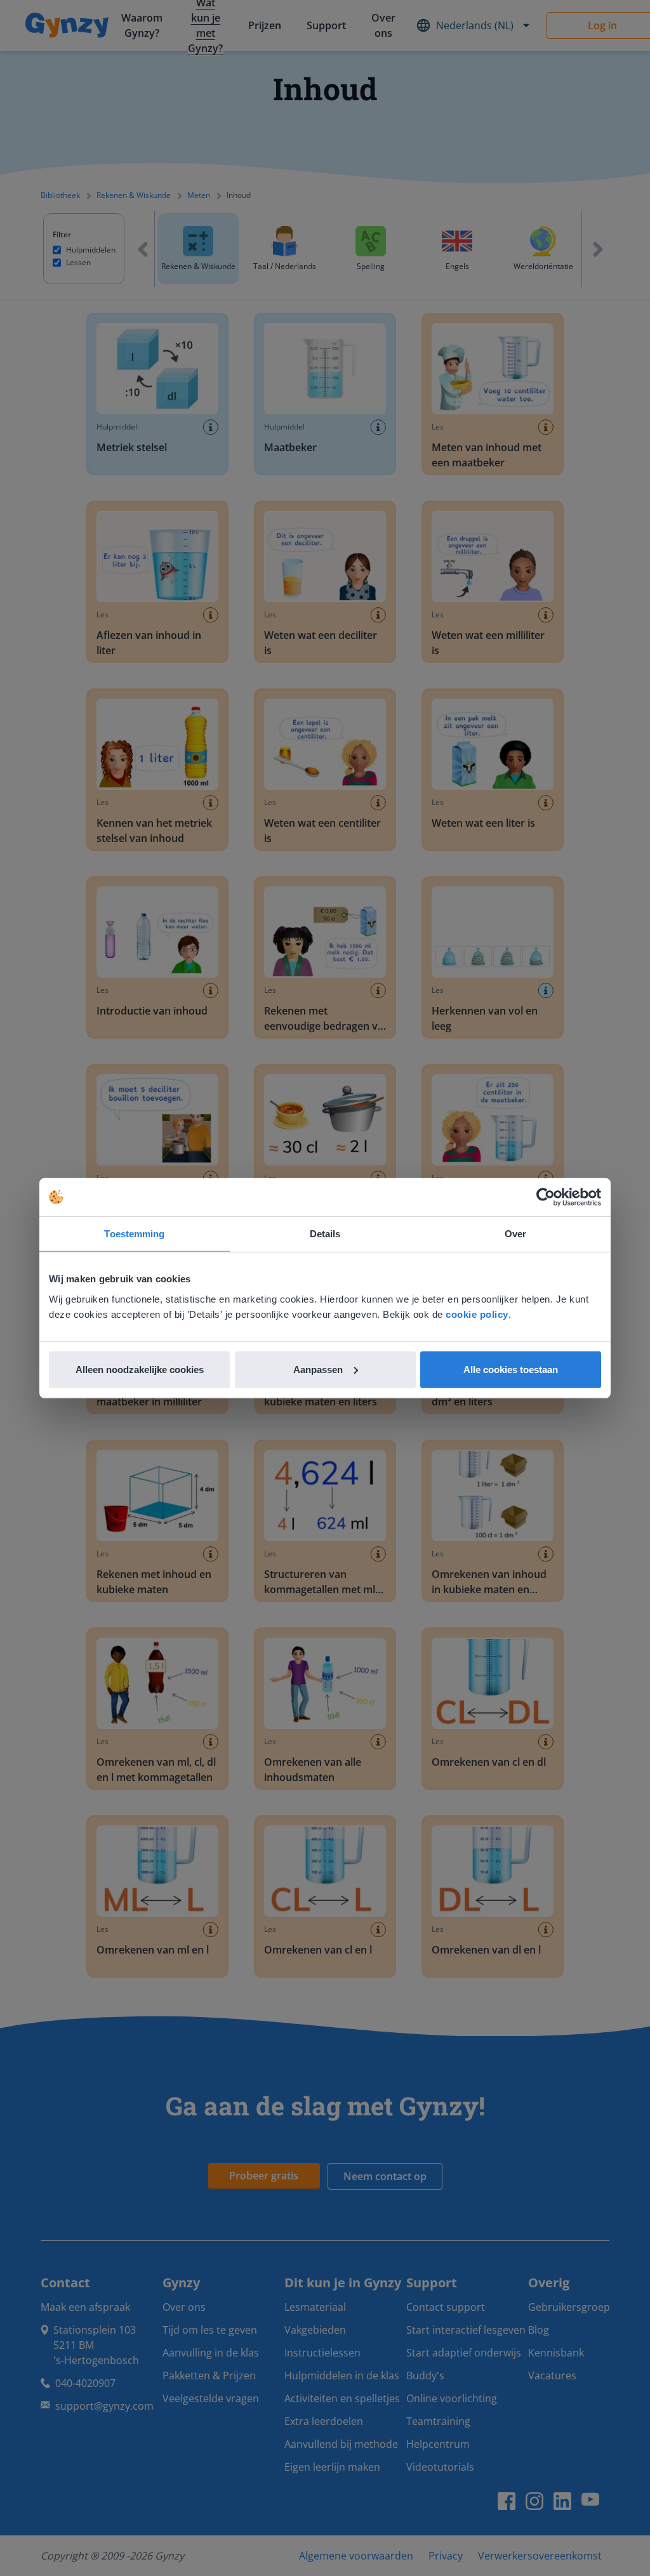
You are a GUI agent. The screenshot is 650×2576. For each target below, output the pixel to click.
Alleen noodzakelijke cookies (140, 1369)
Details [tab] (325, 1234)
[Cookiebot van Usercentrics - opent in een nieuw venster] (546, 1197)
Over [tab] (515, 1234)
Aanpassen (318, 1369)
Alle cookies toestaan (511, 1369)
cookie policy (477, 1314)
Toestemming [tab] (134, 1234)
